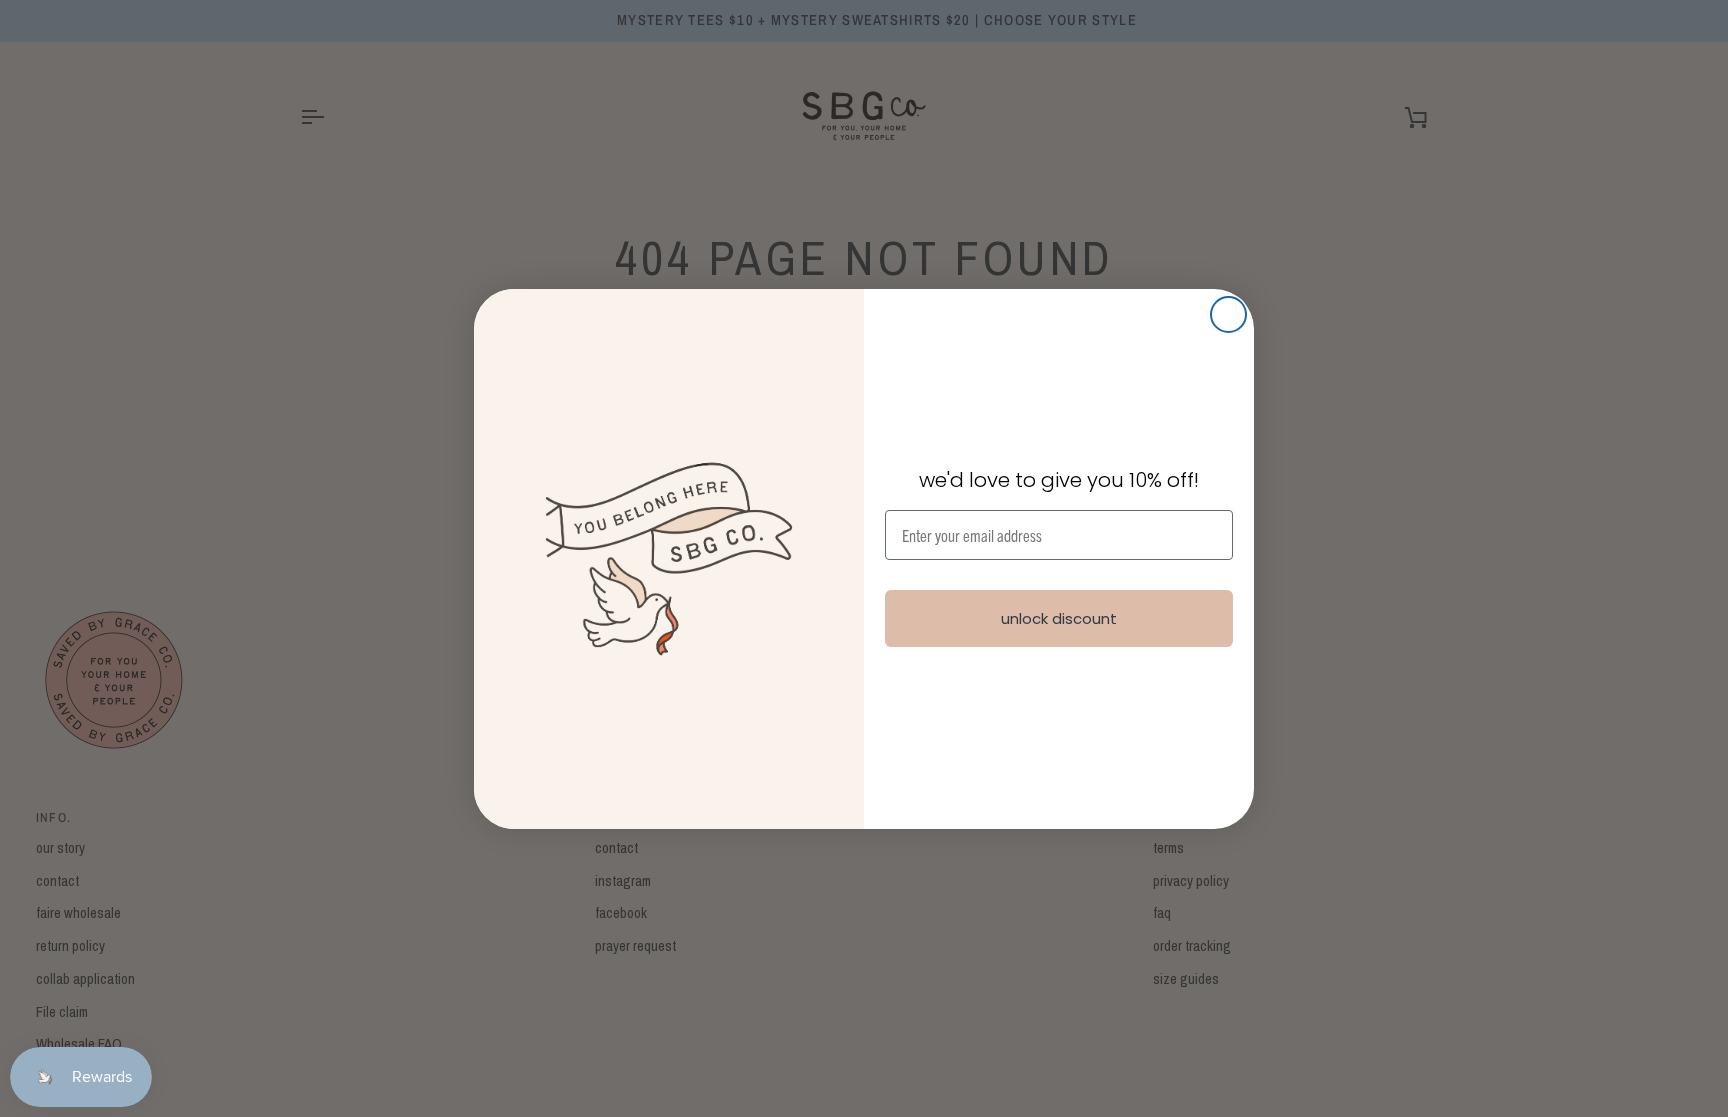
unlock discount (1059, 618)
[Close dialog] (1228, 314)
